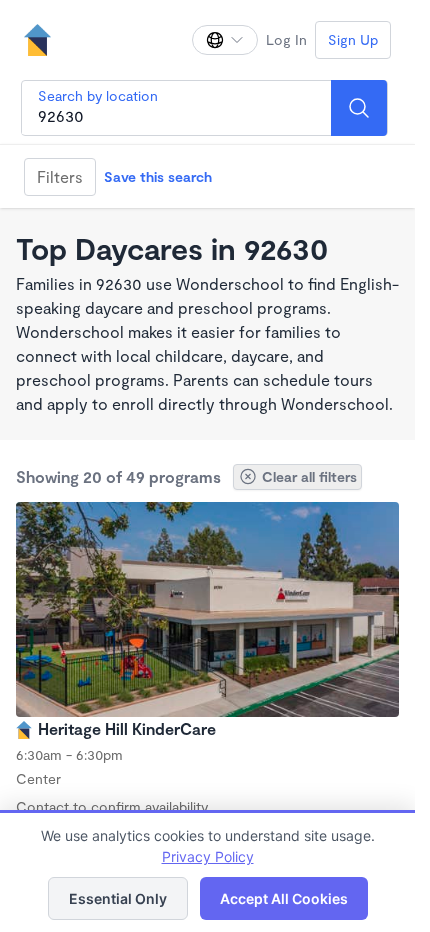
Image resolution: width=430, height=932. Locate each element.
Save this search (158, 176)
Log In (286, 39)
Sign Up (353, 39)
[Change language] (225, 40)
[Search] (359, 108)
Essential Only (118, 898)
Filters (60, 176)
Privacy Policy (208, 856)
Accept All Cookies (284, 898)
